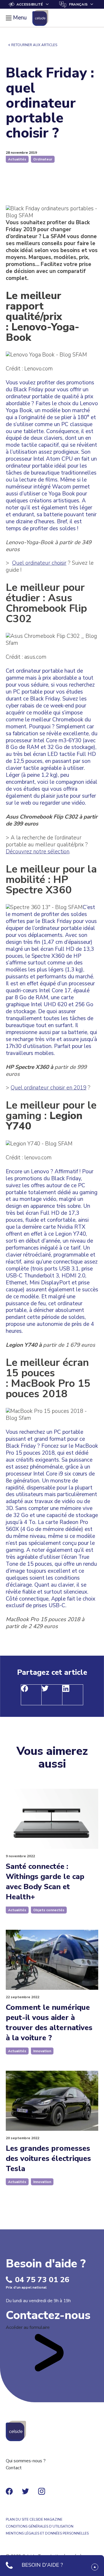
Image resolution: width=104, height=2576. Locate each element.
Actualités (17, 159)
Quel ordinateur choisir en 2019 (49, 1088)
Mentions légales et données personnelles (47, 2533)
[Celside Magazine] (40, 18)
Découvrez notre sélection (38, 852)
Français (78, 4)
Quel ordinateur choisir (39, 563)
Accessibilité (30, 4)
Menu (20, 18)
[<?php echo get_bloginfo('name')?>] (16, 2431)
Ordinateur (43, 159)
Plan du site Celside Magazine (34, 2519)
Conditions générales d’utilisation (40, 2526)
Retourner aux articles (34, 45)
